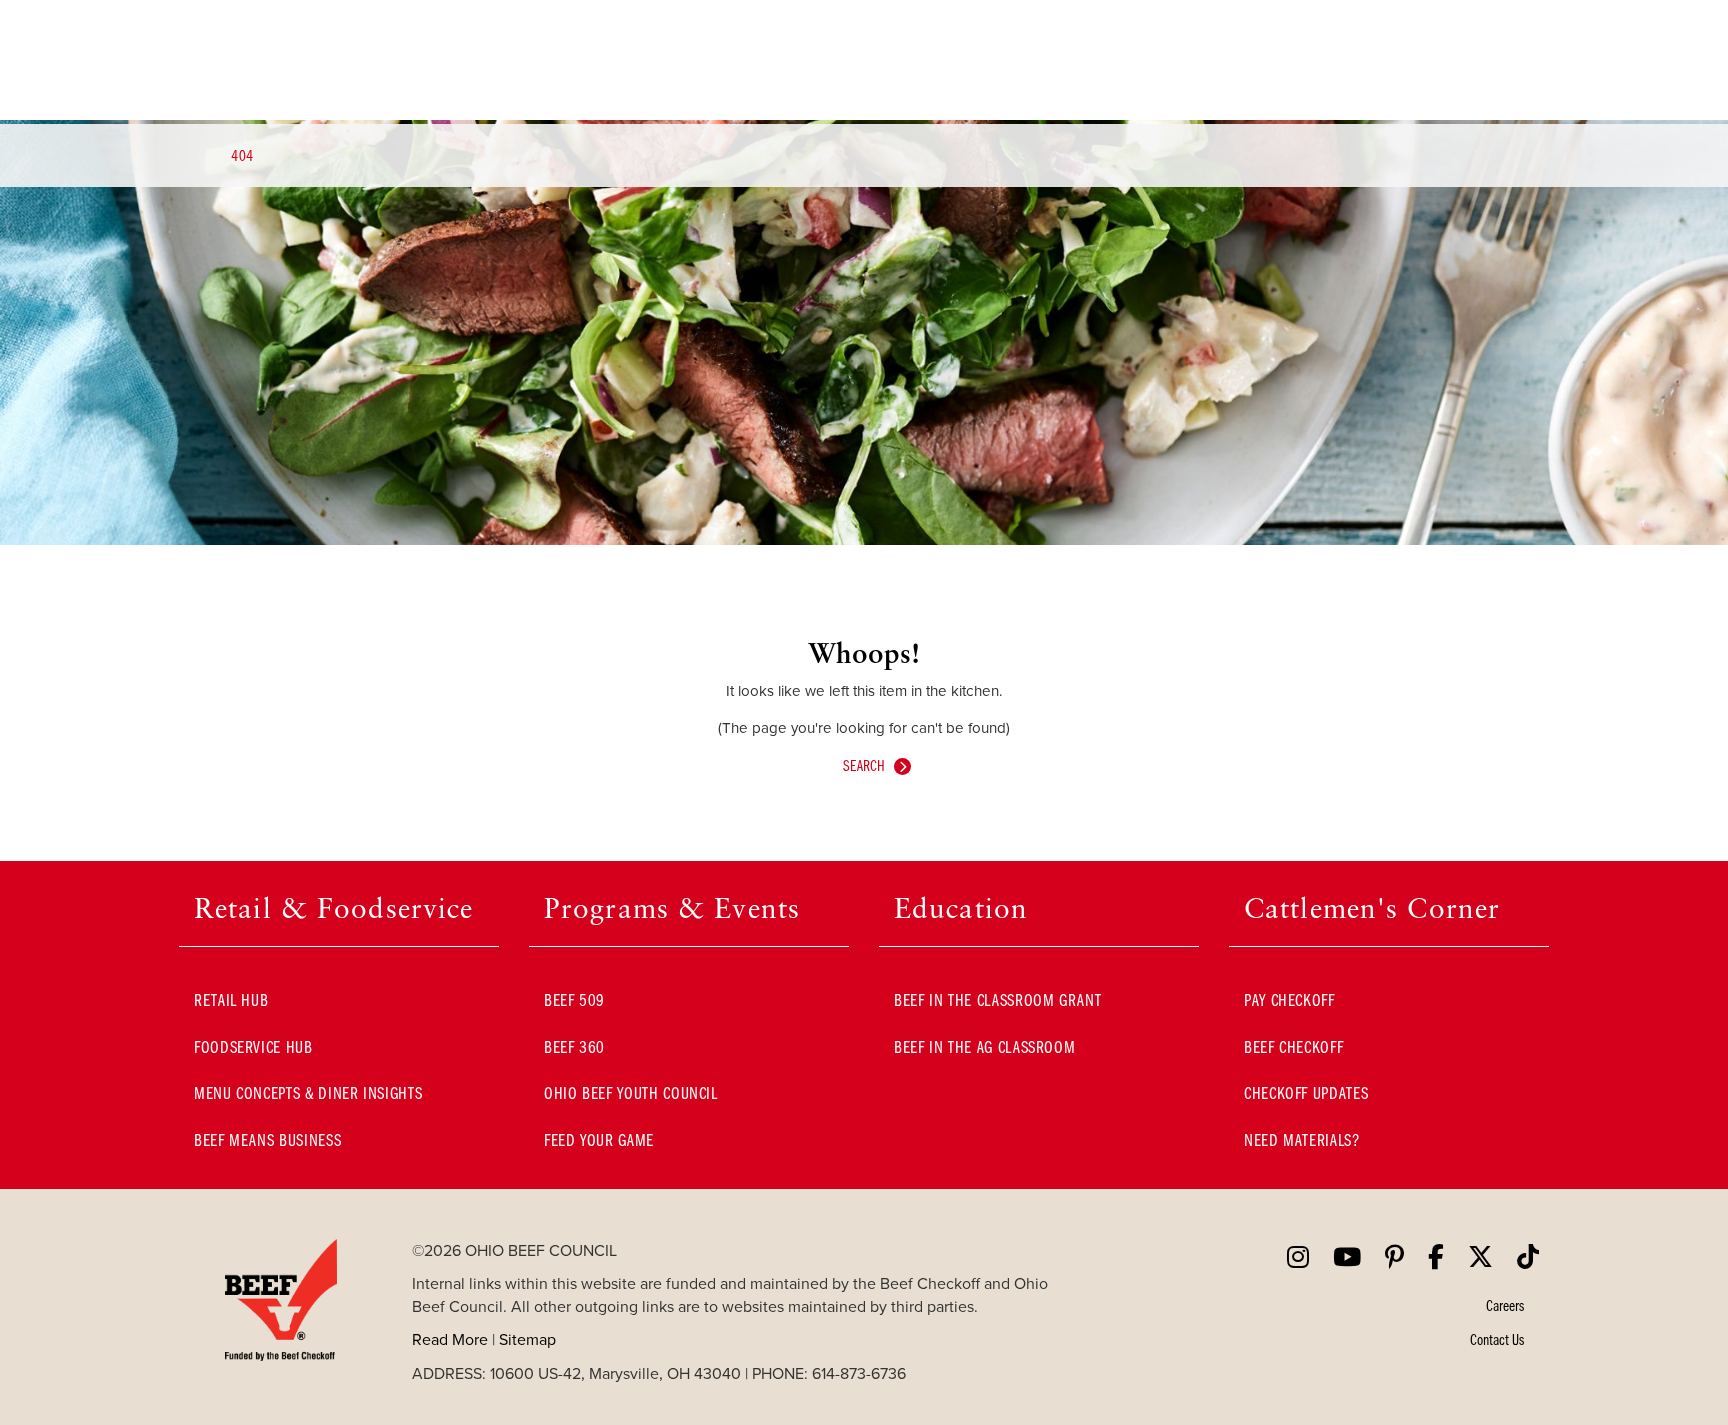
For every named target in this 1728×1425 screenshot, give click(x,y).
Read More (450, 1339)
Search (864, 765)
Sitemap (527, 1339)
